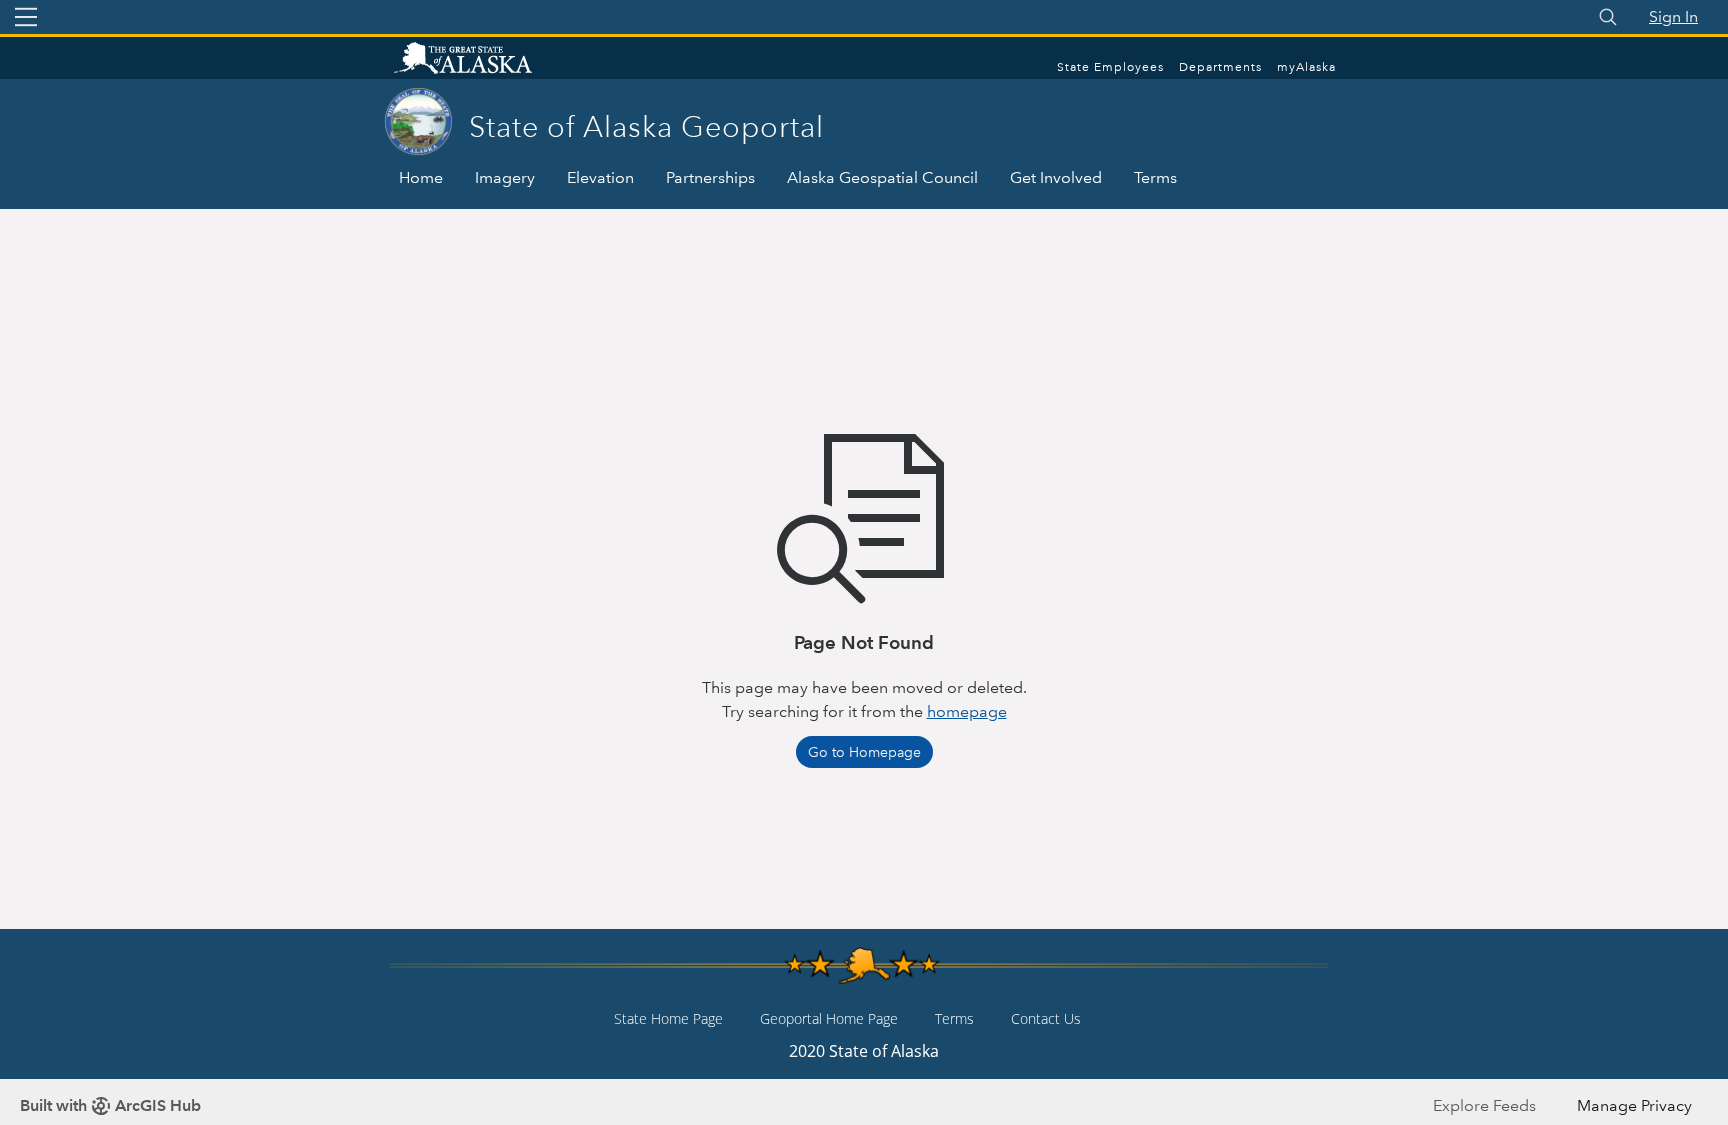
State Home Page (668, 1018)
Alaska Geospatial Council (882, 177)
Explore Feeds (1484, 1105)
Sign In (1673, 16)
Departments (1220, 67)
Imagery (505, 177)
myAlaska (1306, 67)
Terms (1155, 177)
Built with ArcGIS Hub (110, 1105)
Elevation (600, 177)
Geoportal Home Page (829, 1018)
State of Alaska (484, 60)
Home (421, 177)
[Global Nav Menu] (26, 17)
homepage (967, 711)
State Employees (1110, 67)
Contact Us (1046, 1018)
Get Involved (1056, 177)
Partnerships (710, 177)
